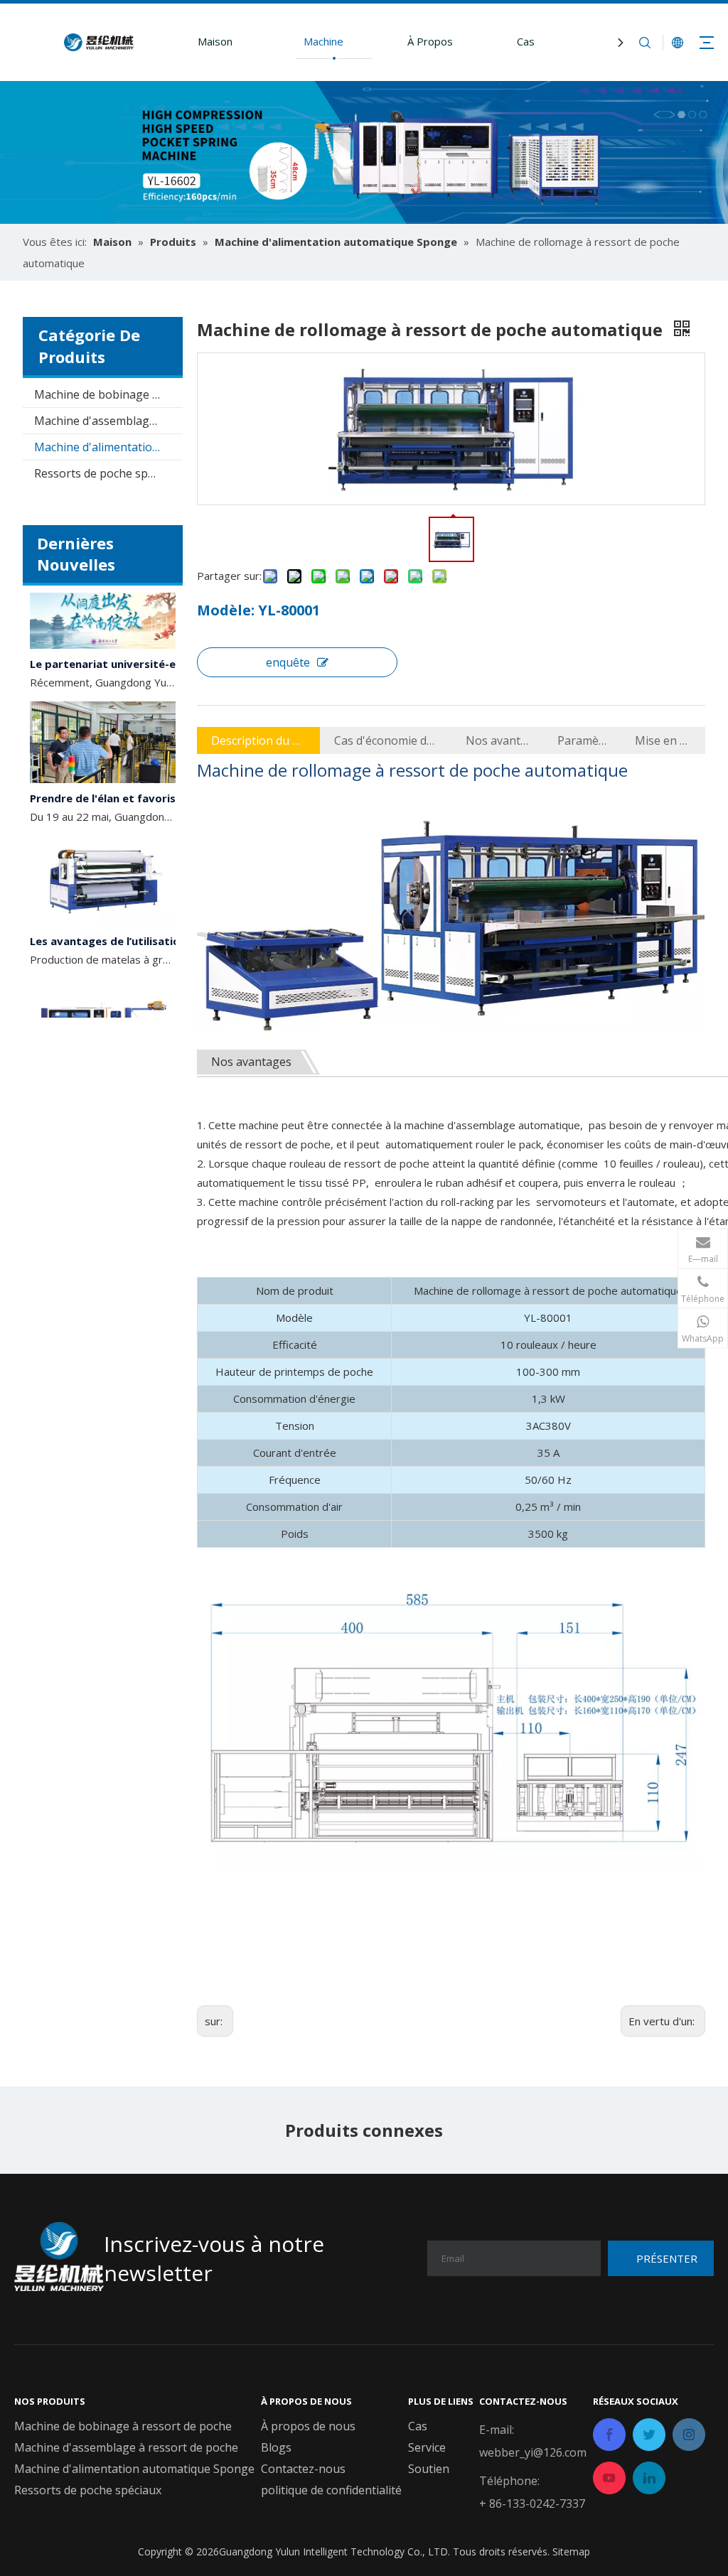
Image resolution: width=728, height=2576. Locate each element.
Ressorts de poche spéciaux (108, 473)
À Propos (430, 41)
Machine (323, 41)
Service (427, 2447)
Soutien (429, 2469)
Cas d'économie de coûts (385, 740)
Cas (526, 41)
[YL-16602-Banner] (364, 152)
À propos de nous (308, 2426)
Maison (215, 41)
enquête (288, 662)
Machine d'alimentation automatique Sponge (108, 447)
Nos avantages (497, 740)
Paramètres (582, 740)
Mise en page (663, 740)
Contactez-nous (303, 2469)
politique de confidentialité (331, 2490)
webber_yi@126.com (533, 2452)
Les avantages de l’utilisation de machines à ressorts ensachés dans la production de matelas (110, 926)
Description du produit (258, 740)
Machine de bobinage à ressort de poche (108, 394)
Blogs (276, 2447)
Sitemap (571, 2551)
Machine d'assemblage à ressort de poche (108, 421)
